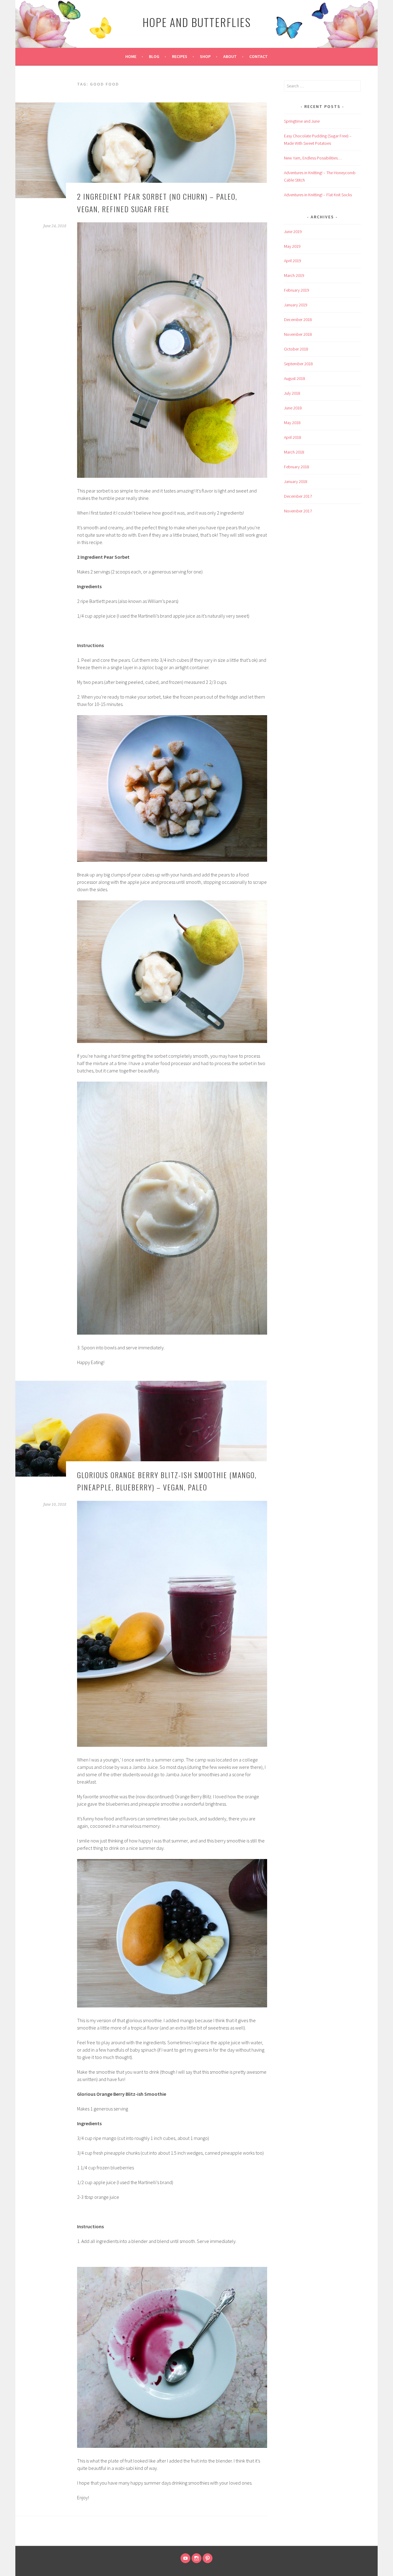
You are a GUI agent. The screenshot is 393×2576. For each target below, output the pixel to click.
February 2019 (297, 290)
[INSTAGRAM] (196, 2558)
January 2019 (296, 305)
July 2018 (292, 393)
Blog (154, 56)
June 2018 (293, 408)
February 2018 (297, 467)
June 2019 (293, 232)
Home (131, 56)
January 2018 (296, 481)
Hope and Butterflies (197, 22)
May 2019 (292, 246)
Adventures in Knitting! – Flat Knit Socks (318, 195)
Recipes (180, 56)
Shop (205, 56)
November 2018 (298, 334)
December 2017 (298, 496)
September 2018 (298, 364)
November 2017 (298, 511)
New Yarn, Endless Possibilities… (313, 158)
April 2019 (293, 261)
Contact (259, 56)
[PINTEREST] (208, 2558)
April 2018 (293, 437)
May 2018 (292, 423)
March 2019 (294, 275)
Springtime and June (302, 121)
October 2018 (296, 349)
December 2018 (298, 320)
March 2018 (294, 452)
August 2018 (295, 378)
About (230, 56)
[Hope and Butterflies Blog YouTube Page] (185, 2558)
